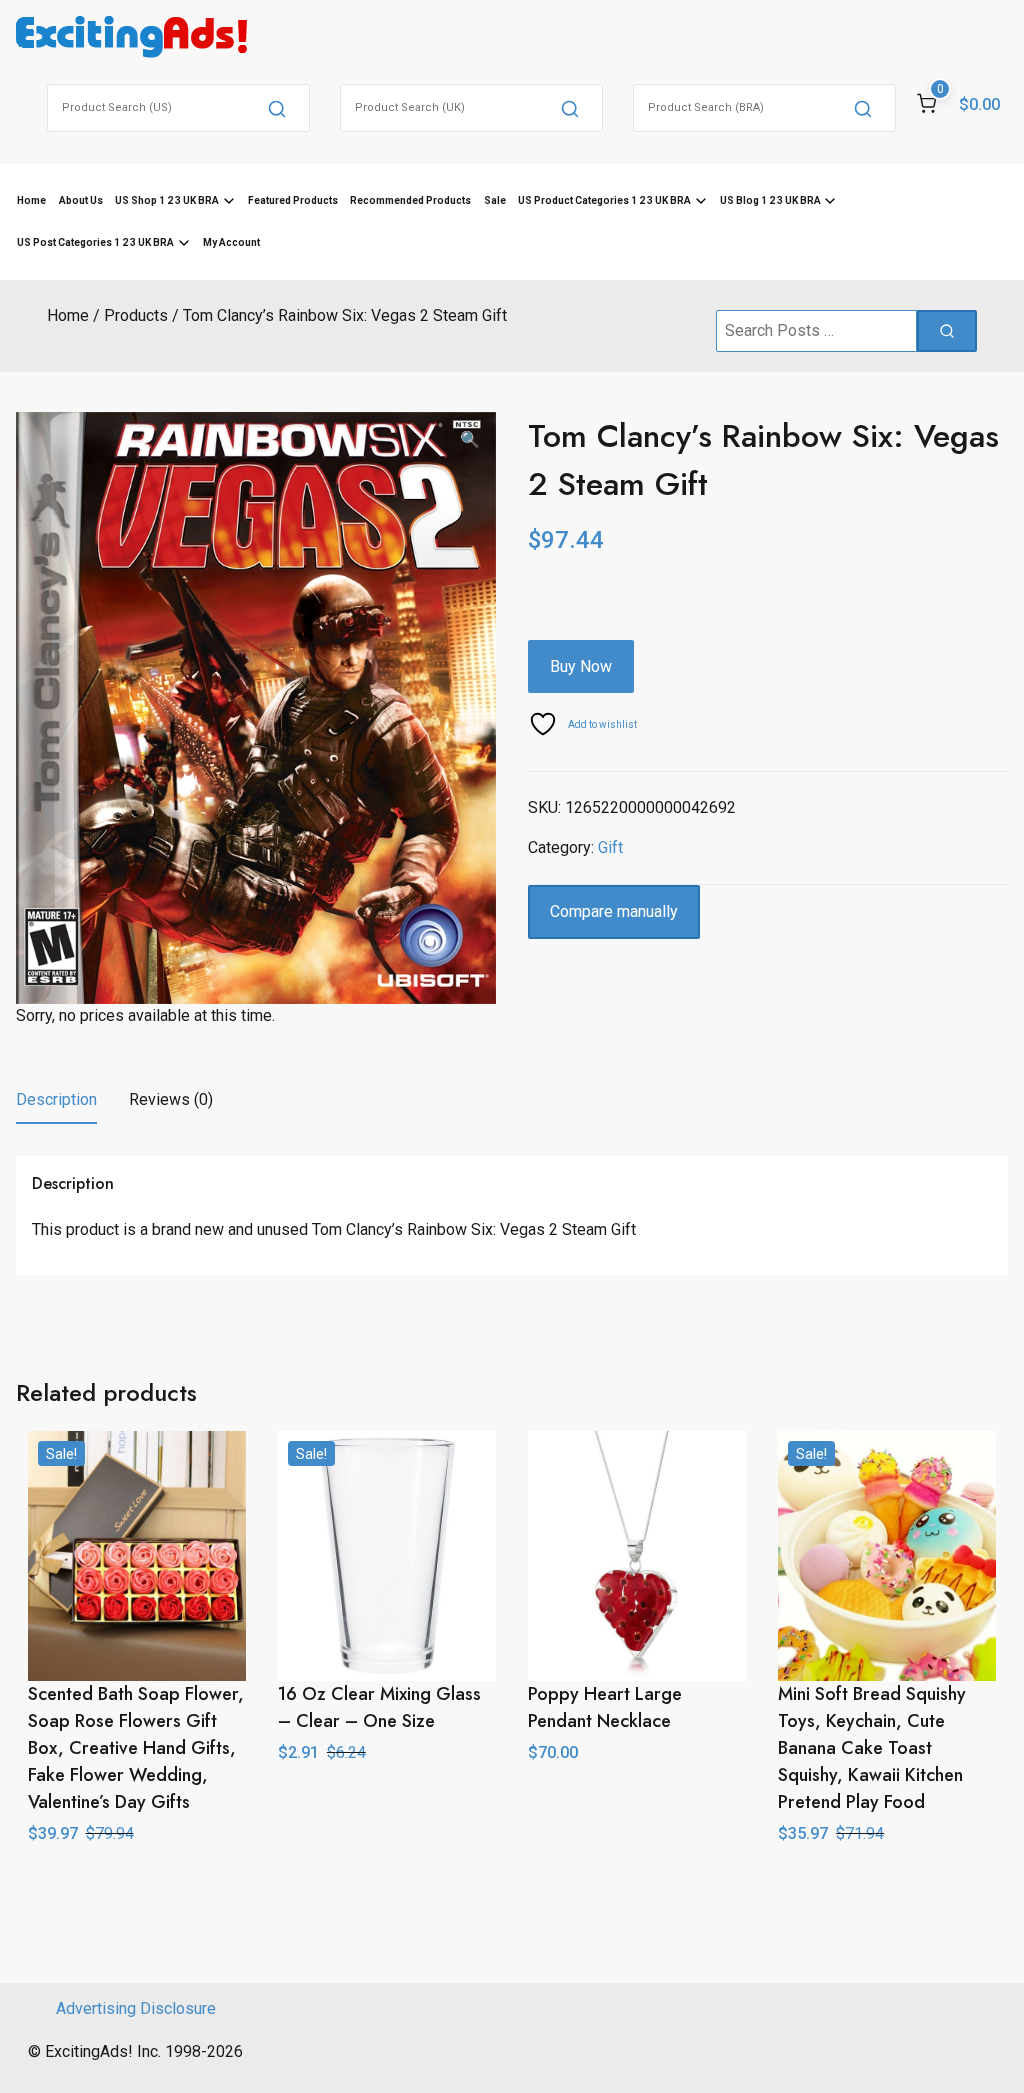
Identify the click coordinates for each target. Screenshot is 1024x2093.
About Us (81, 200)
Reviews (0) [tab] (171, 1099)
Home (31, 200)
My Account (231, 242)
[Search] (277, 108)
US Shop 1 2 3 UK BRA (167, 200)
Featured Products (293, 200)
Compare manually (614, 911)
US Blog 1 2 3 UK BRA (770, 200)
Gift (610, 847)
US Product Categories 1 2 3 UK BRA (604, 200)
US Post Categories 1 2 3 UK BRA (95, 242)
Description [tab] (56, 1099)
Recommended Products (410, 200)
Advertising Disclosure (136, 2008)
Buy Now (581, 666)
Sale (495, 200)
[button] (470, 440)
